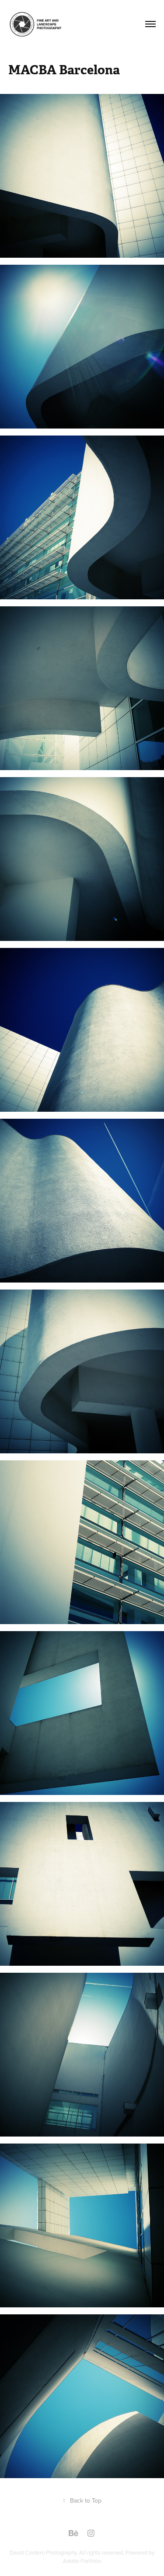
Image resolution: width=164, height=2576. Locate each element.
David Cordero (28, 2552)
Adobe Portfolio (82, 2561)
